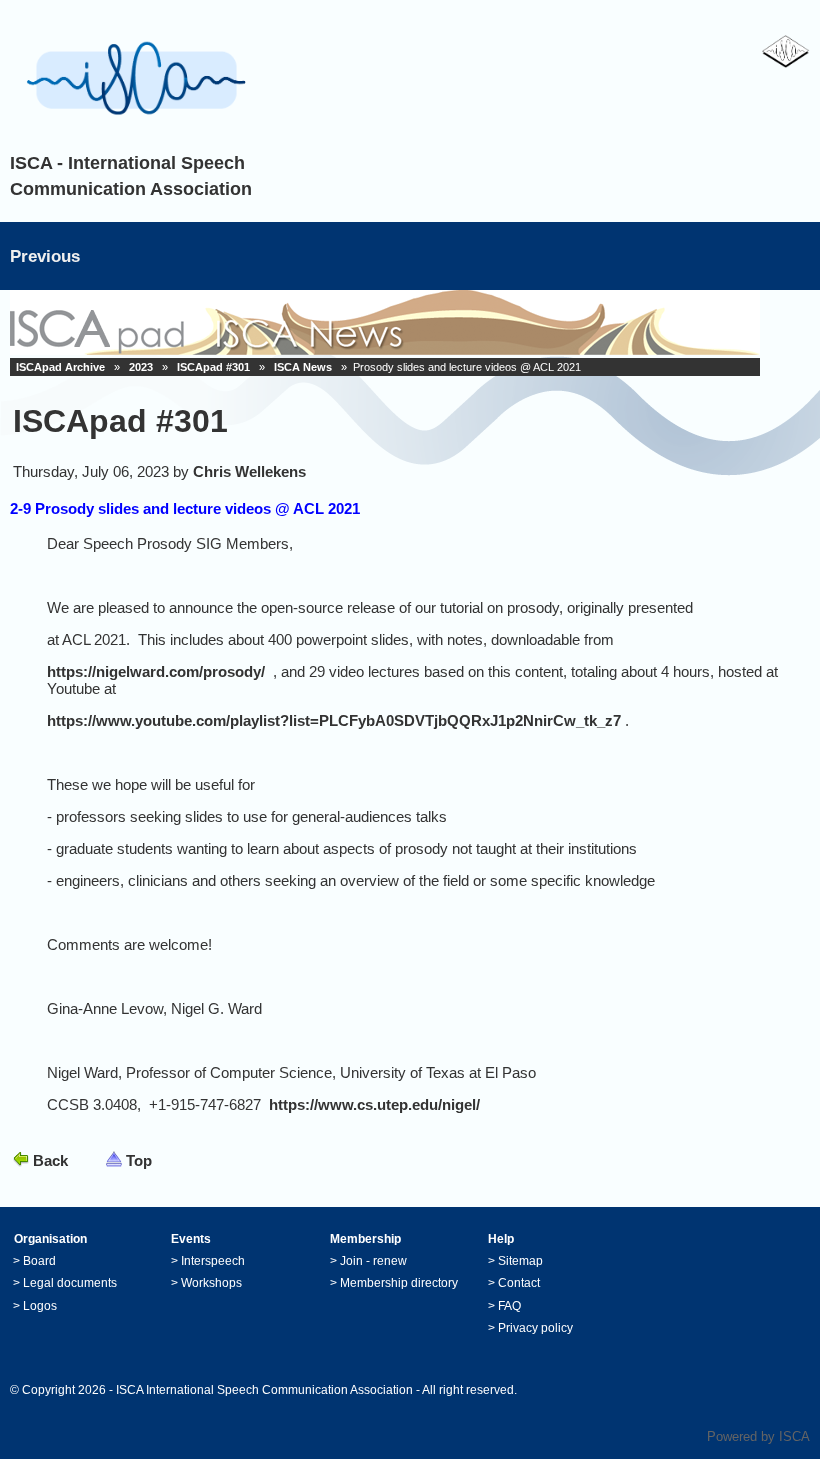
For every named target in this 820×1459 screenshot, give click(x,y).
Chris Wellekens (249, 471)
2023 (141, 367)
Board (39, 1261)
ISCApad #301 (213, 367)
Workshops (211, 1283)
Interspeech (213, 1261)
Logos (40, 1306)
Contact (519, 1283)
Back (50, 1160)
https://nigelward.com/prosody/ (156, 671)
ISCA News (303, 367)
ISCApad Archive (60, 367)
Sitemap (520, 1261)
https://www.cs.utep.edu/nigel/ (374, 1104)
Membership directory (399, 1283)
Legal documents (70, 1283)
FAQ (509, 1306)
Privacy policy (535, 1328)
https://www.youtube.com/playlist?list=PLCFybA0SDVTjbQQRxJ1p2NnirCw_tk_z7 (334, 720)
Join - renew (373, 1261)
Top (139, 1160)
